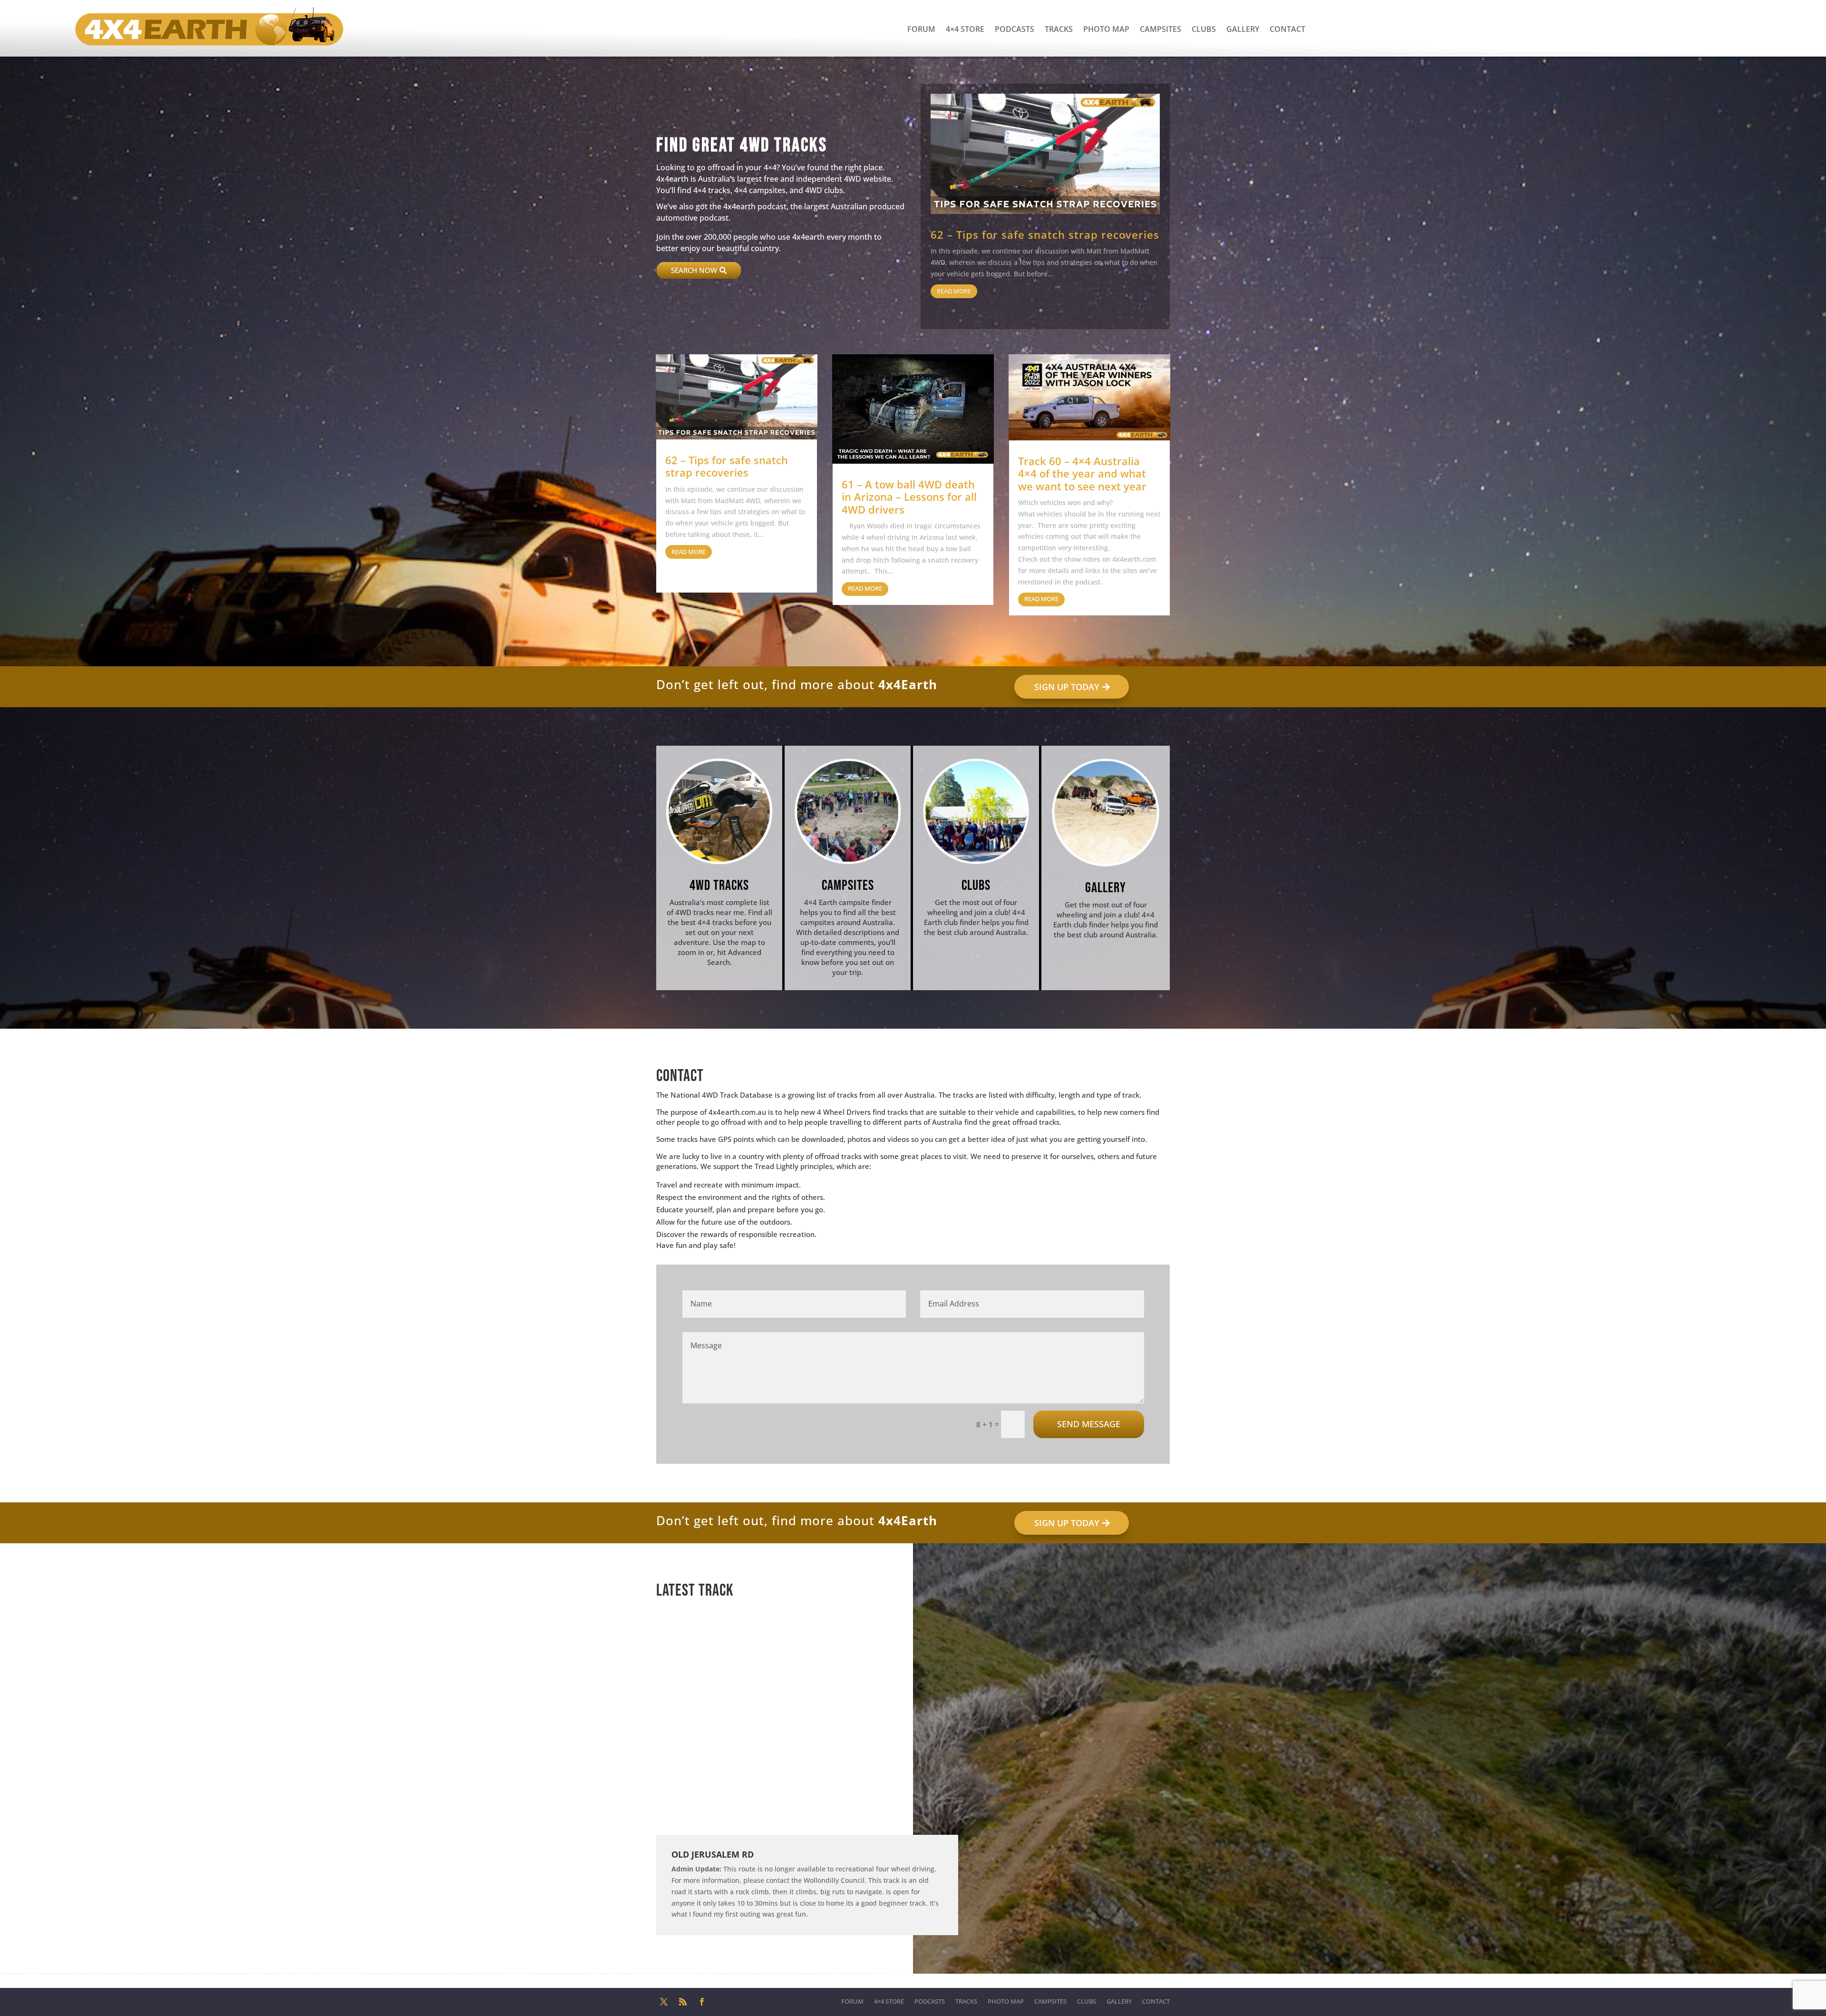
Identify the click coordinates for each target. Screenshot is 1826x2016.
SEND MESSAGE (1089, 1424)
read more (954, 291)
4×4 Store (965, 29)
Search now (694, 270)
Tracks (1059, 29)
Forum (921, 29)
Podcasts (1015, 29)
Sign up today (1067, 687)
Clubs (1204, 29)
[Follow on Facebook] (702, 2002)
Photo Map (1106, 29)
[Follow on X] (664, 2002)
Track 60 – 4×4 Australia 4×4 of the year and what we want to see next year (1082, 473)
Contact (1287, 29)
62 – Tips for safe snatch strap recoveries (1045, 234)
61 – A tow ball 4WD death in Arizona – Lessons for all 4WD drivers (909, 497)
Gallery (1243, 29)
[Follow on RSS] (683, 2002)
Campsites (1161, 29)
